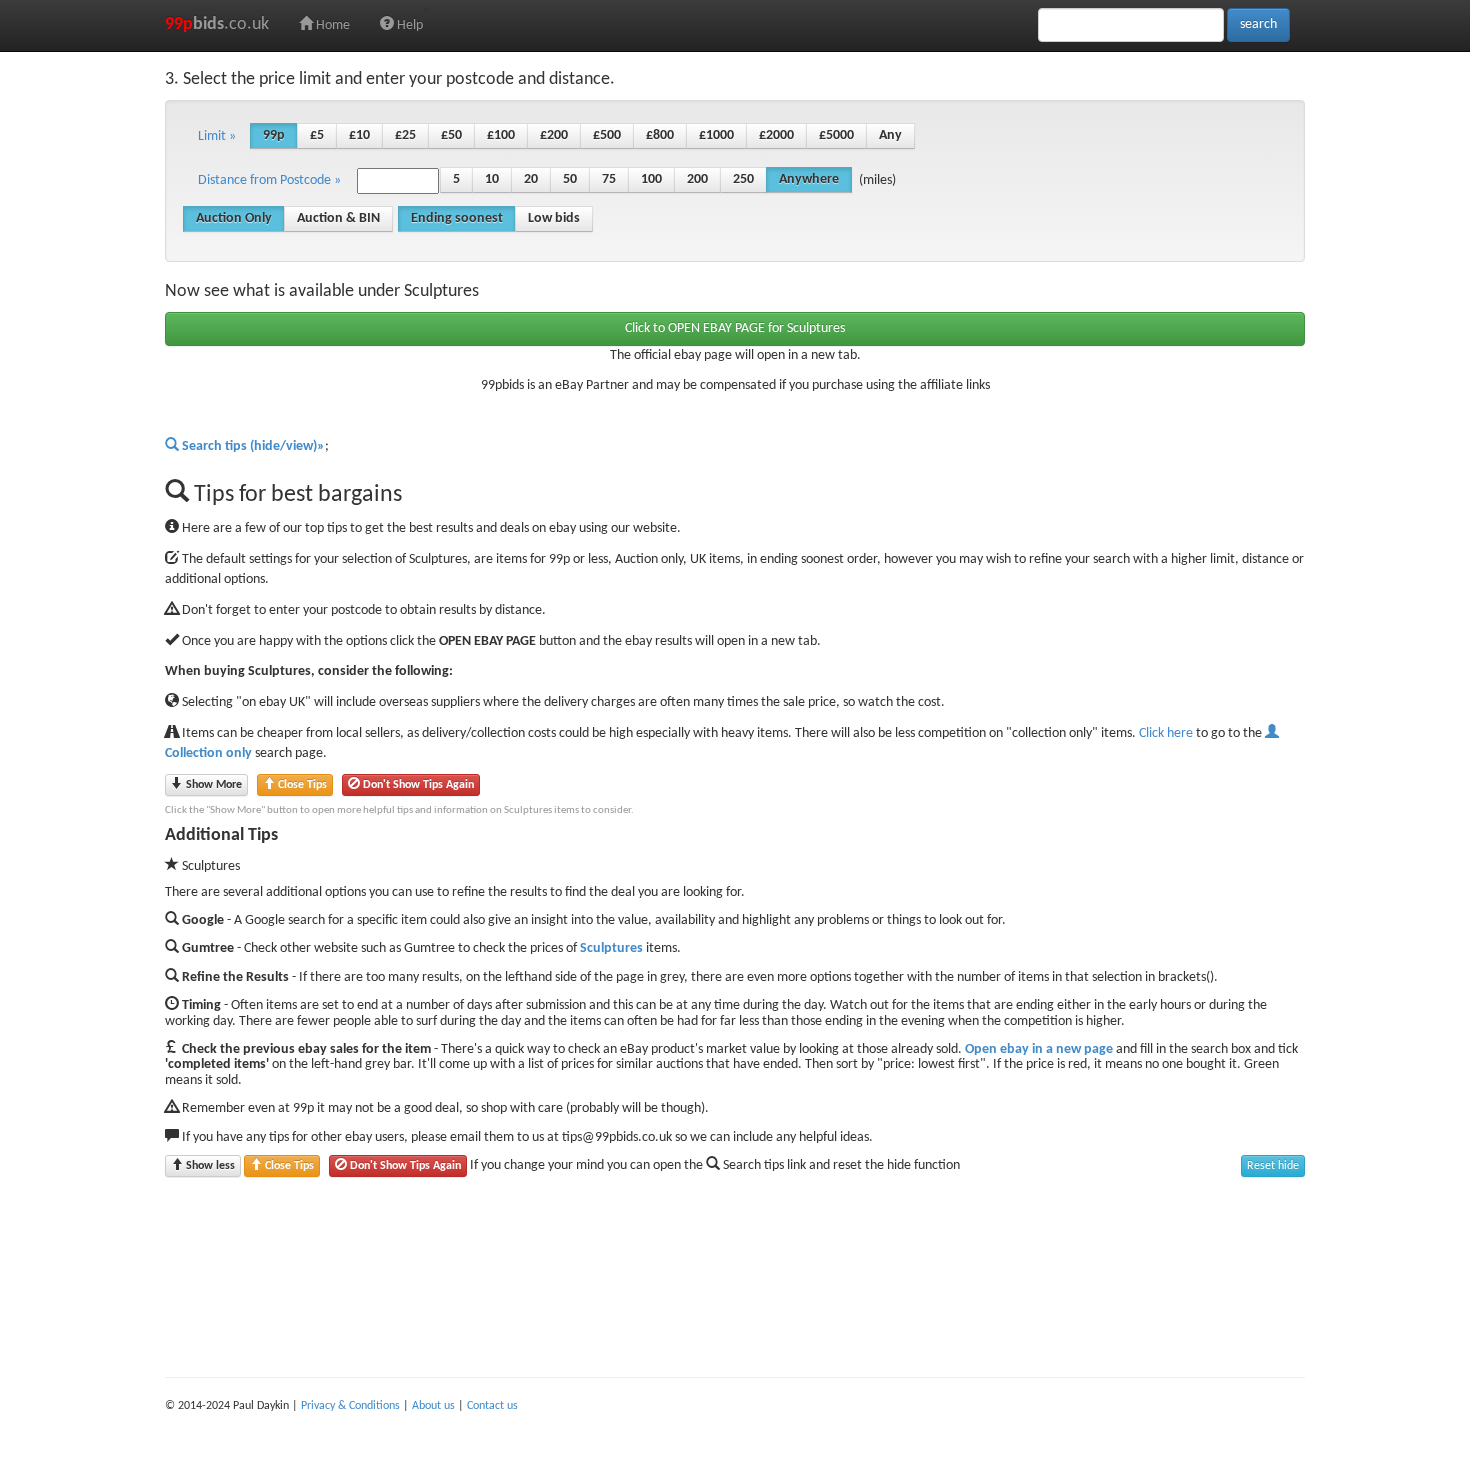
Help (408, 25)
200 (697, 179)
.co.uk (217, 24)
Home (331, 25)
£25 (405, 135)
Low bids (554, 218)
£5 (317, 135)
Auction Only (234, 218)
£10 (359, 135)
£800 (660, 135)
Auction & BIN (338, 218)
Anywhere (809, 179)
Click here (1166, 733)
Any (890, 135)
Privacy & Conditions (350, 1406)
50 (570, 179)
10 (492, 179)
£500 (607, 135)
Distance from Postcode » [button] (269, 180)
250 (743, 179)
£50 (451, 135)
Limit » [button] (217, 136)
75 (609, 179)
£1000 (716, 135)
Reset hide (1273, 1166)
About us (433, 1406)
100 (651, 179)
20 (531, 179)
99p (274, 135)
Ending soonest (457, 218)
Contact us (492, 1406)
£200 (554, 135)
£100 (501, 135)
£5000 (836, 135)
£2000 (776, 135)
